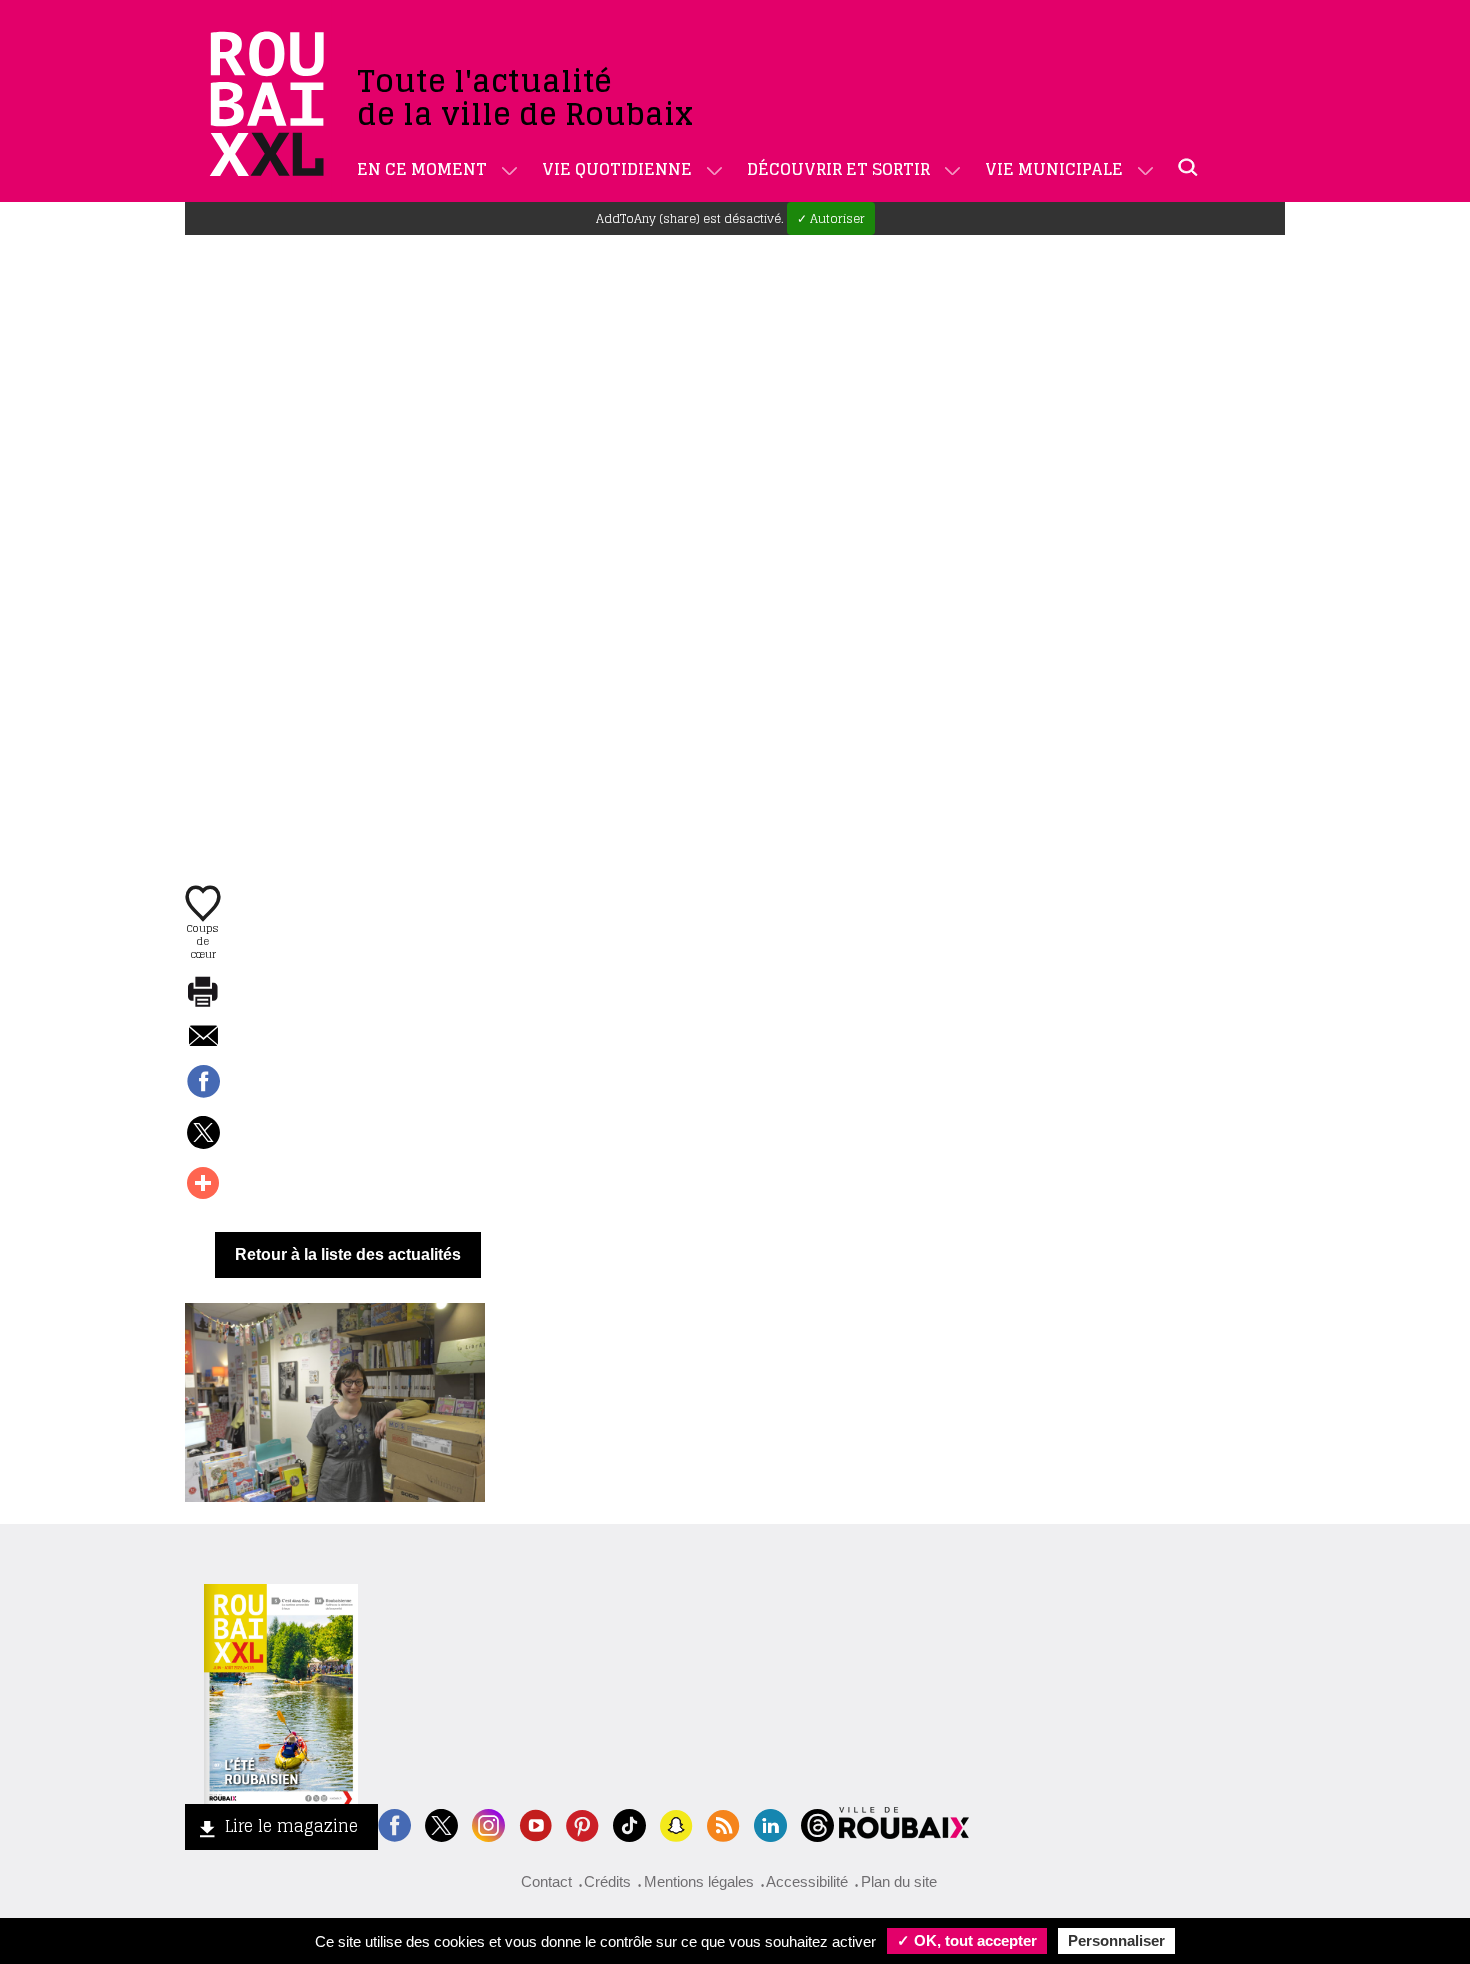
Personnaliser (1116, 1940)
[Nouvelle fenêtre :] (535, 1823)
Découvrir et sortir (838, 169)
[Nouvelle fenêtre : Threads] (817, 1823)
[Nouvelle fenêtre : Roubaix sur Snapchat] (676, 1823)
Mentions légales (699, 1881)
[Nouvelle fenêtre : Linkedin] (770, 1823)
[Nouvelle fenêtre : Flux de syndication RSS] (723, 1823)
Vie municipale (1054, 169)
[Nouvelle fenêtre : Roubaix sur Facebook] (394, 1823)
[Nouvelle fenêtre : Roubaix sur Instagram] (488, 1823)
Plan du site (899, 1881)
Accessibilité (807, 1881)
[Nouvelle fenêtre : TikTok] (629, 1823)
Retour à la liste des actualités (348, 1254)
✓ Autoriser (831, 218)
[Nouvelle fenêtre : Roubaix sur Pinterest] (582, 1823)
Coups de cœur (203, 940)
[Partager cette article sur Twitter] (203, 1134)
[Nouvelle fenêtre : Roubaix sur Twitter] (441, 1823)
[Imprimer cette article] (203, 993)
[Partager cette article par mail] (203, 1037)
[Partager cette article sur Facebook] (203, 1083)
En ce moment (422, 169)
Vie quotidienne (617, 169)
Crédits (607, 1881)
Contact (546, 1881)
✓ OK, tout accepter (967, 1940)
